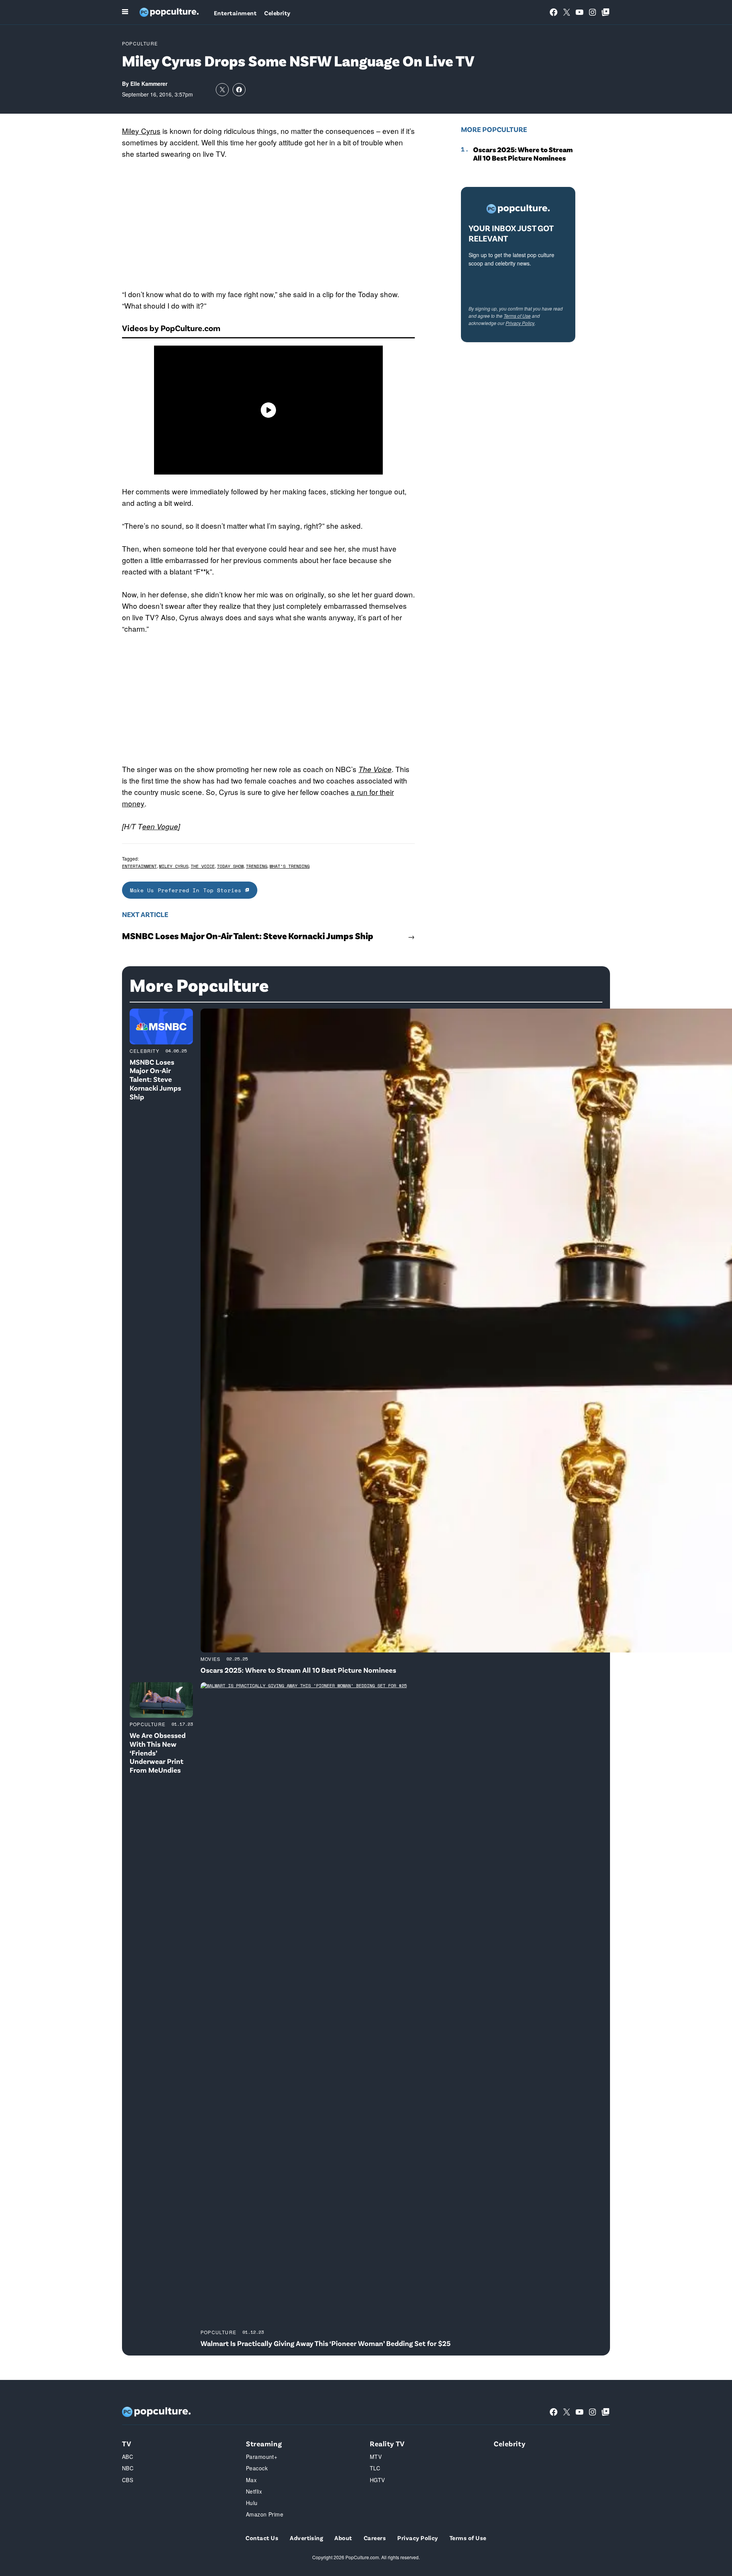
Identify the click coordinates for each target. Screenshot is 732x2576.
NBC (128, 2468)
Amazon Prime (265, 2514)
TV (127, 2443)
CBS (128, 2480)
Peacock (257, 2468)
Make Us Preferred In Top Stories (188, 890)
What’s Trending (290, 866)
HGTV (377, 2480)
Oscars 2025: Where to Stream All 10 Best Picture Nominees (523, 154)
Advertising (306, 2538)
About (343, 2538)
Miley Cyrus (141, 131)
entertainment (139, 866)
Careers (375, 2538)
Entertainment (235, 13)
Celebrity (277, 13)
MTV (376, 2457)
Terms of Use (517, 316)
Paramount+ (262, 2457)
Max (251, 2480)
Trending (257, 866)
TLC (375, 2468)
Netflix (254, 2491)
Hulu (252, 2503)
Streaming (264, 2443)
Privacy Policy (520, 323)
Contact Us (262, 2538)
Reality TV (387, 2443)
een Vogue (160, 826)
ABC (128, 2457)
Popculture (140, 43)
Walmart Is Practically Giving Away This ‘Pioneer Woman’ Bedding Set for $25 (326, 2343)
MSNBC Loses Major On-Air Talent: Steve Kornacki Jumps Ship (248, 936)
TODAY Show (230, 866)
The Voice (375, 769)
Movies (210, 1659)
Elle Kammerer (149, 84)
